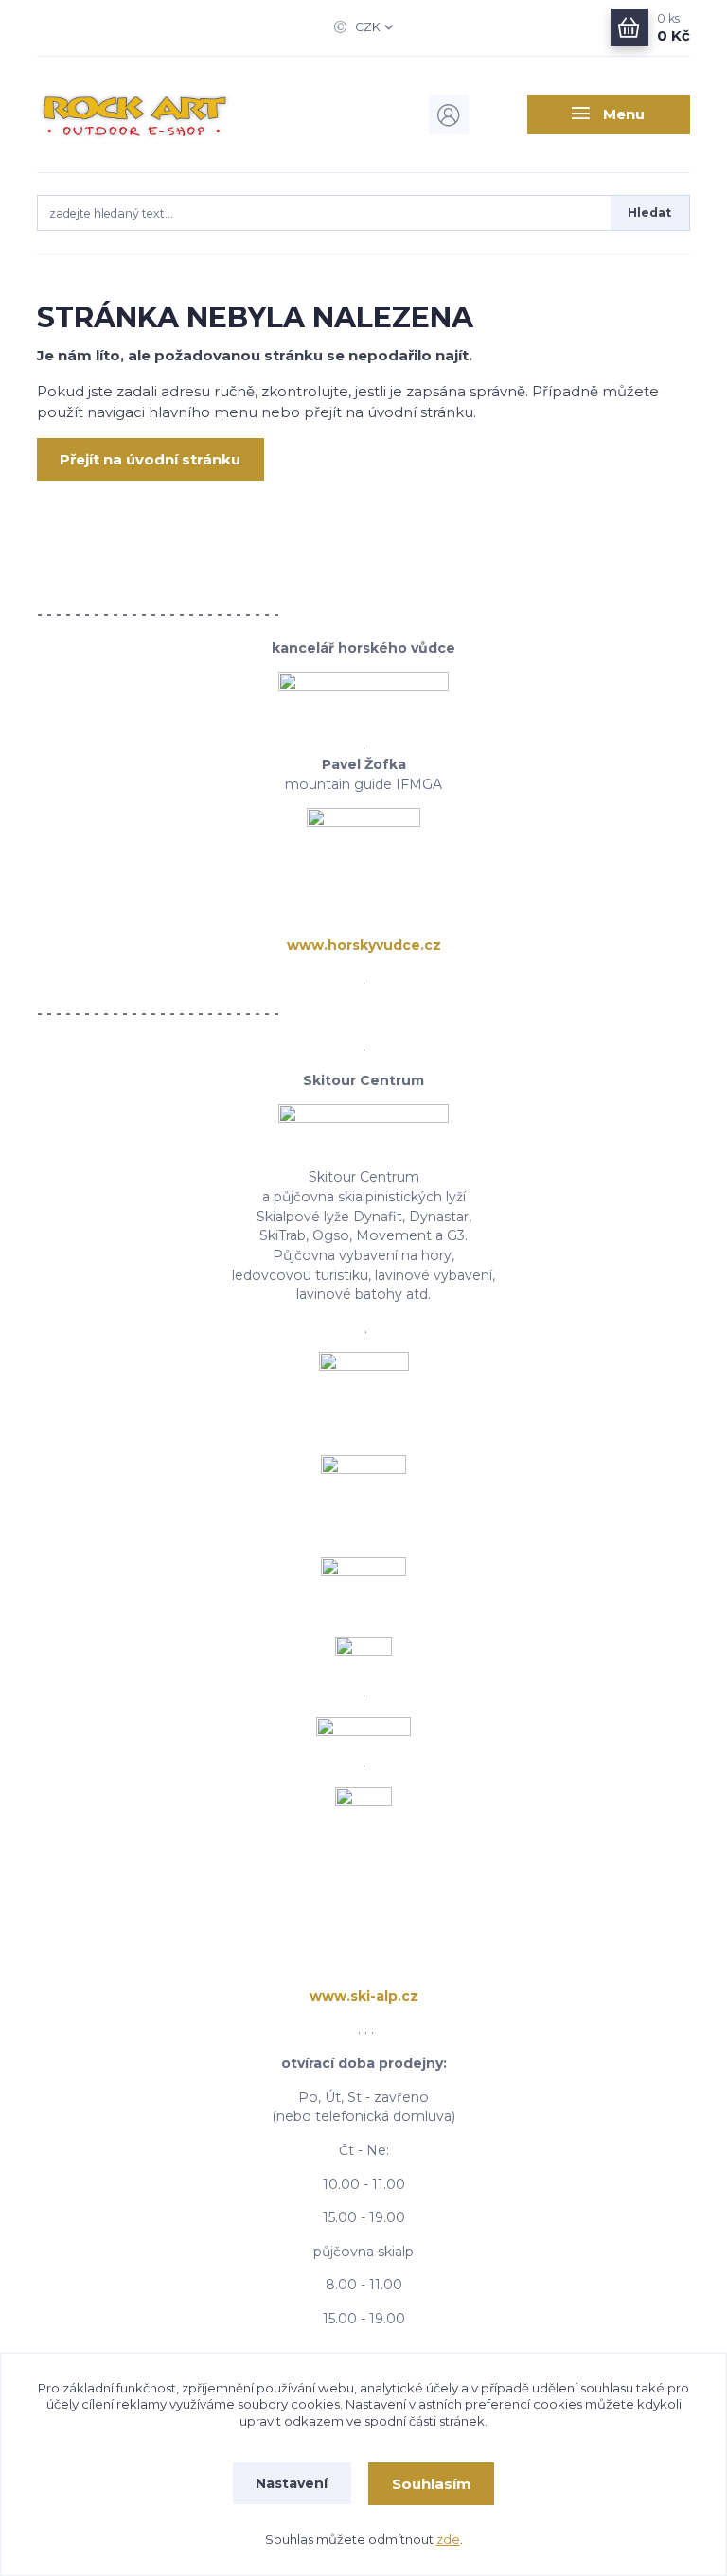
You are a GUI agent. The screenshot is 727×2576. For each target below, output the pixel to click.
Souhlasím (432, 2484)
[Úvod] (135, 114)
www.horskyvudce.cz (364, 945)
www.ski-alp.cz (364, 1996)
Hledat (649, 212)
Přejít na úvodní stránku (150, 459)
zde (448, 2539)
